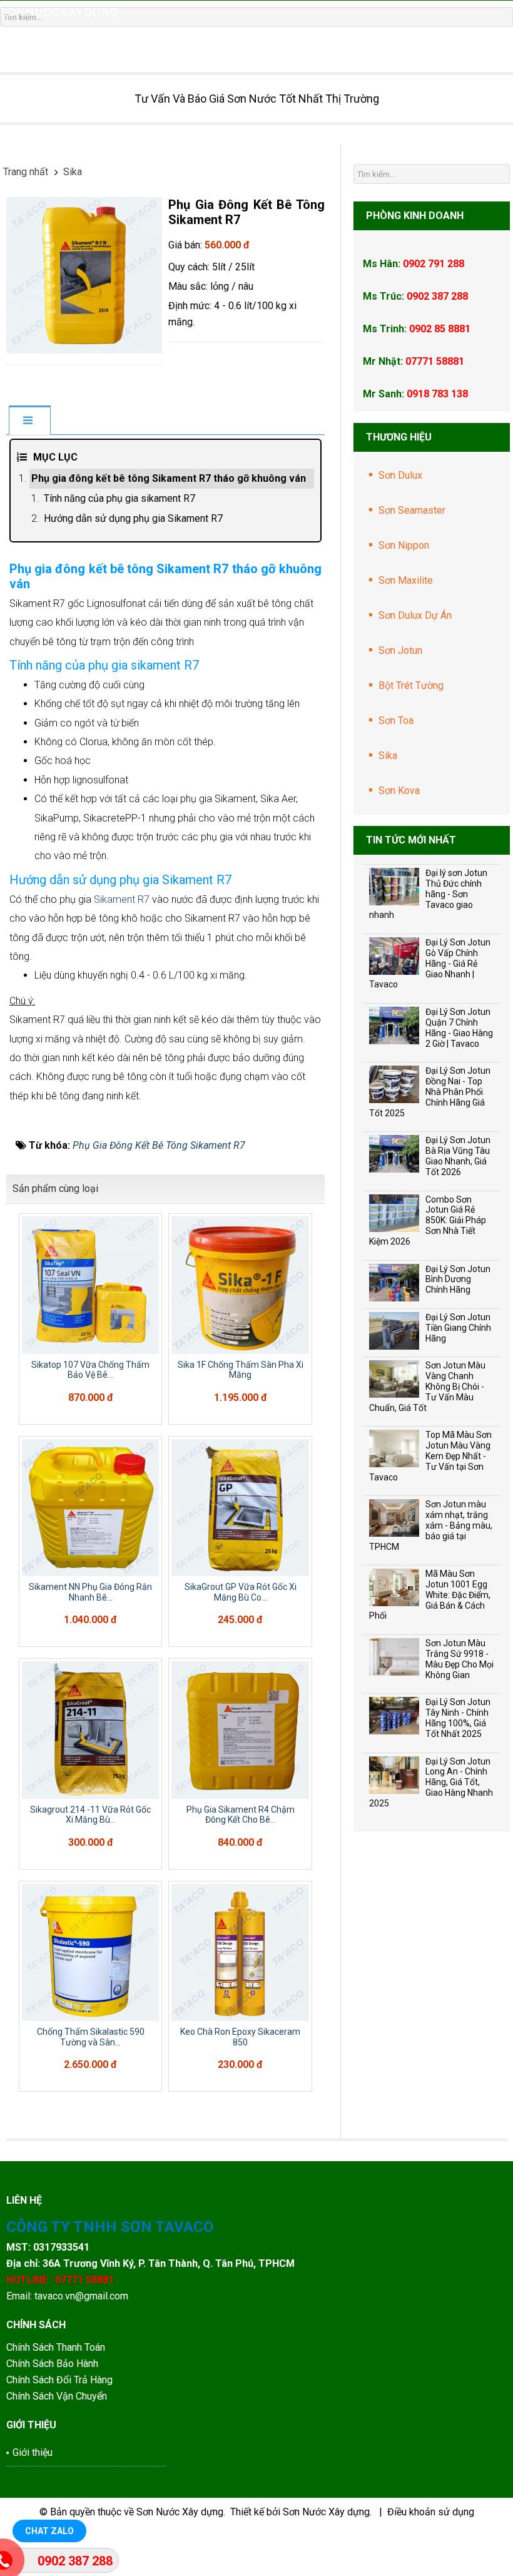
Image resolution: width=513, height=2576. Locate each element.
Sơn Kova (399, 791)
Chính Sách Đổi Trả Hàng (61, 2380)
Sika (388, 756)
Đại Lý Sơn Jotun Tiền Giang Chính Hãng (458, 1328)
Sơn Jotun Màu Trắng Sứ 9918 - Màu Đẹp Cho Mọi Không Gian (460, 1659)
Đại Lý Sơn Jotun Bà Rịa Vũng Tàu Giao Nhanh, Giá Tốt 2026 (458, 1156)
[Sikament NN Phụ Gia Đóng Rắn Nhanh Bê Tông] (90, 1508)
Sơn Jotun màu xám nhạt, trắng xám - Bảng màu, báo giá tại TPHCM (431, 1525)
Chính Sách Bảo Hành (53, 2364)
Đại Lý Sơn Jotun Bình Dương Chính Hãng (458, 1280)
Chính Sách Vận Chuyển (57, 2396)
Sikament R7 (122, 899)
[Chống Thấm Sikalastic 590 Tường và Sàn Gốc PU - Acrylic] (90, 1952)
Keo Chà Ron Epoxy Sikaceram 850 (240, 2037)
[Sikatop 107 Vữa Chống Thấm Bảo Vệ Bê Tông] (90, 1285)
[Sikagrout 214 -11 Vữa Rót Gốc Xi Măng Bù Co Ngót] (90, 1730)
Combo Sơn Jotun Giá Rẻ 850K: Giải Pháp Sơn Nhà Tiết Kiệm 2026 (428, 1220)
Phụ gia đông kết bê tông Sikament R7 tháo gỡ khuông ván (169, 478)
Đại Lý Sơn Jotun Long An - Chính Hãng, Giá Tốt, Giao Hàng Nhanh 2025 (431, 1782)
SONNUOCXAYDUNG (59, 12)
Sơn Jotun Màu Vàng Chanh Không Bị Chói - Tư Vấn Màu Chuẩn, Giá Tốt (427, 1386)
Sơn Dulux (400, 475)
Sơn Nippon (404, 545)
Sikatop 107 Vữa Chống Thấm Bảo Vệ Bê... (90, 1370)
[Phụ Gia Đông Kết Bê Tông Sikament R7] (84, 274)
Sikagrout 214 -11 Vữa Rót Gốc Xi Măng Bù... (90, 1815)
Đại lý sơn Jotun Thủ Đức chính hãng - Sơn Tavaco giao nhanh (428, 894)
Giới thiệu (33, 2452)
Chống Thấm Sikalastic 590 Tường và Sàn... (91, 2037)
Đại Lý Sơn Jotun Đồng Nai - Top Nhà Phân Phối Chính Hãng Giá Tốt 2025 (430, 1092)
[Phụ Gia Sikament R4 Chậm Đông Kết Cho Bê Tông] (240, 1730)
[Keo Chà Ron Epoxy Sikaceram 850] (240, 1952)
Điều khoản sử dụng (431, 2512)
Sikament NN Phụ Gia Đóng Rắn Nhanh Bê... (90, 1592)
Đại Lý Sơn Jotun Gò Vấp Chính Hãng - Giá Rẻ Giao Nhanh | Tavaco (430, 963)
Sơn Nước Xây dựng (180, 2512)
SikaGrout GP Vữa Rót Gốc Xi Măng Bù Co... (241, 1592)
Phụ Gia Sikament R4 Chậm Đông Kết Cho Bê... (241, 1815)
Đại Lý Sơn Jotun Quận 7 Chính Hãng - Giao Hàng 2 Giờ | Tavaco (459, 1027)
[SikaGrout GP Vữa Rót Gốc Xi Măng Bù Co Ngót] (240, 1508)
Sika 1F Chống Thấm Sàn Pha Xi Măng (241, 1370)
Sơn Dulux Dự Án (415, 615)
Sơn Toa (396, 720)
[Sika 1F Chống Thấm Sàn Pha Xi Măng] (240, 1285)
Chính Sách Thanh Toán (56, 2347)
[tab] (29, 421)
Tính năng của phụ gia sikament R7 (119, 498)
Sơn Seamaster (412, 510)
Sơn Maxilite (406, 580)
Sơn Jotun (400, 650)
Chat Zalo (49, 2531)
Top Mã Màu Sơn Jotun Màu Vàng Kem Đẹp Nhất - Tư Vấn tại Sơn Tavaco (430, 1456)
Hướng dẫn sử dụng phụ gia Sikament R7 (133, 518)
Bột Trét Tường (411, 685)
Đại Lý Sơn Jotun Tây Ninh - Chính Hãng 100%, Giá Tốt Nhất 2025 (458, 1718)
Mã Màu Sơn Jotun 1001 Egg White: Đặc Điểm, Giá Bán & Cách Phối (430, 1595)
